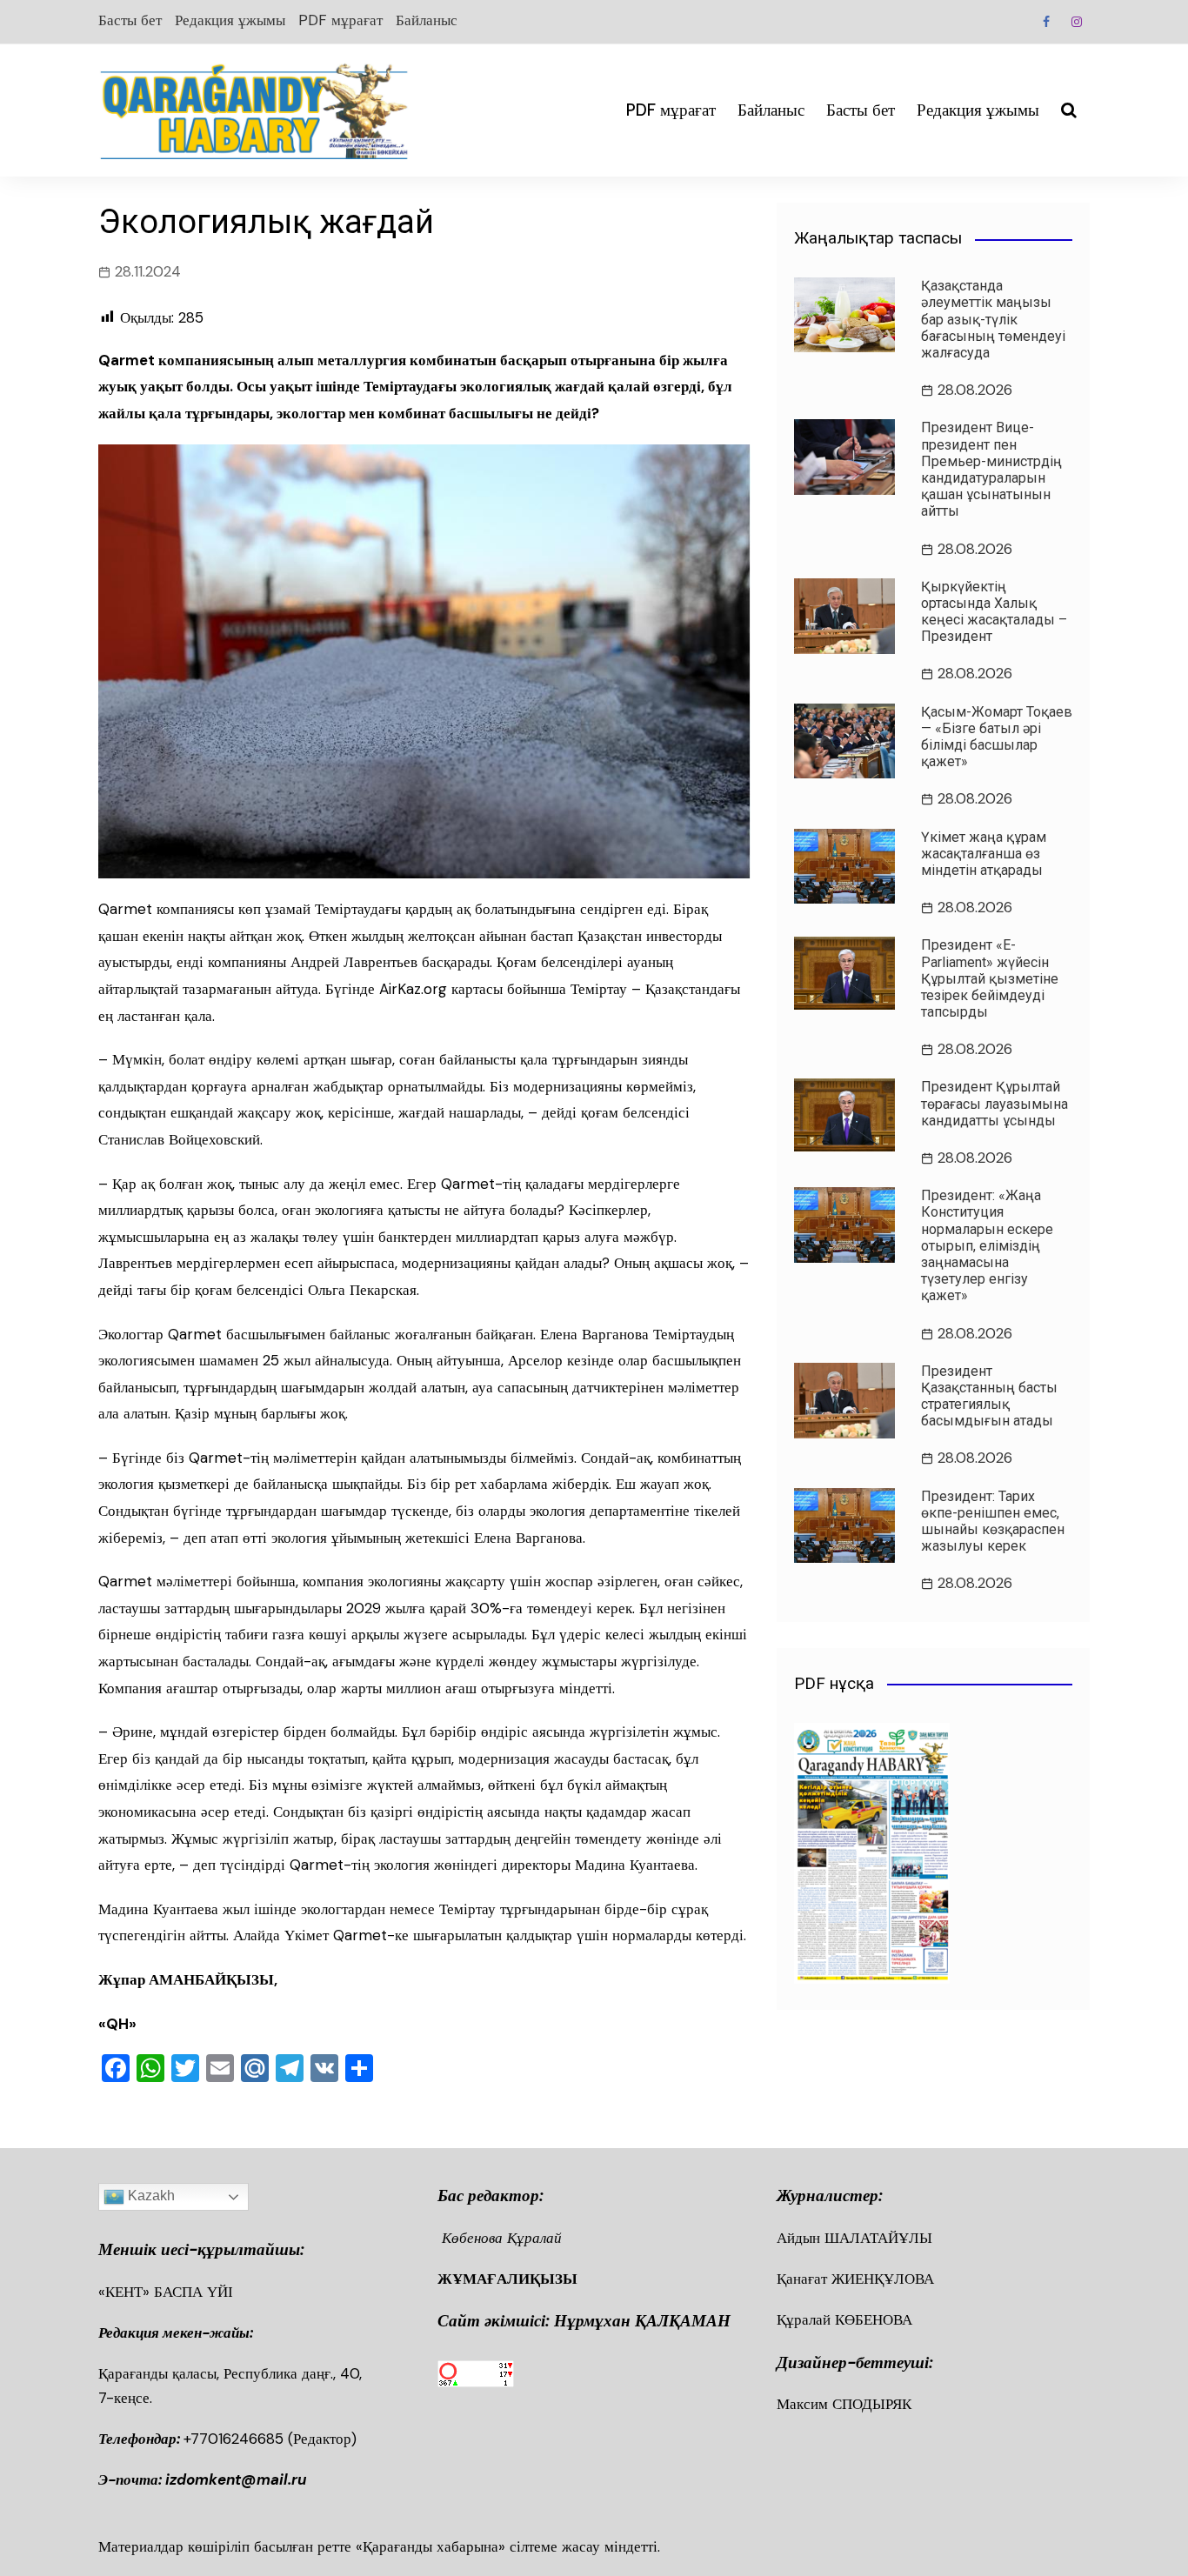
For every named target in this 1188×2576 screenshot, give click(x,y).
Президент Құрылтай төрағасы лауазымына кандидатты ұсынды (994, 1103)
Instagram (1077, 22)
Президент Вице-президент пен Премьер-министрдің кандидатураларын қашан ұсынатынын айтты (991, 469)
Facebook (1046, 22)
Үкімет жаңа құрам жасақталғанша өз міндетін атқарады (984, 854)
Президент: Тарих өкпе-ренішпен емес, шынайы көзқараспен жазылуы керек (993, 1522)
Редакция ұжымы (230, 20)
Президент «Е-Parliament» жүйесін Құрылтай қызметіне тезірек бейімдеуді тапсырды (990, 978)
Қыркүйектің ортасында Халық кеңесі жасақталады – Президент (994, 612)
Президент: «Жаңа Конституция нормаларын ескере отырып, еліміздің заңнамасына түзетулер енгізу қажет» (987, 1245)
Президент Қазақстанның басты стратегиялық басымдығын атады (989, 1396)
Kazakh (150, 2196)
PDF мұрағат (340, 20)
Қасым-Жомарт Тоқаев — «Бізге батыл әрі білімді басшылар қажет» (997, 737)
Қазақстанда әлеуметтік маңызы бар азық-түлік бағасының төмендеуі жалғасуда (993, 319)
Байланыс (427, 20)
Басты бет (130, 20)
